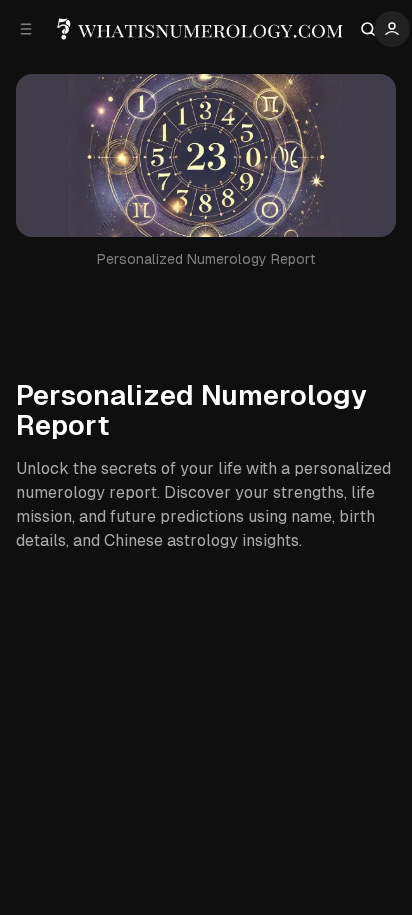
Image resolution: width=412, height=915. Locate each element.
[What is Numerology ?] (201, 29)
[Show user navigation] (392, 29)
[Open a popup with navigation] (26, 29)
